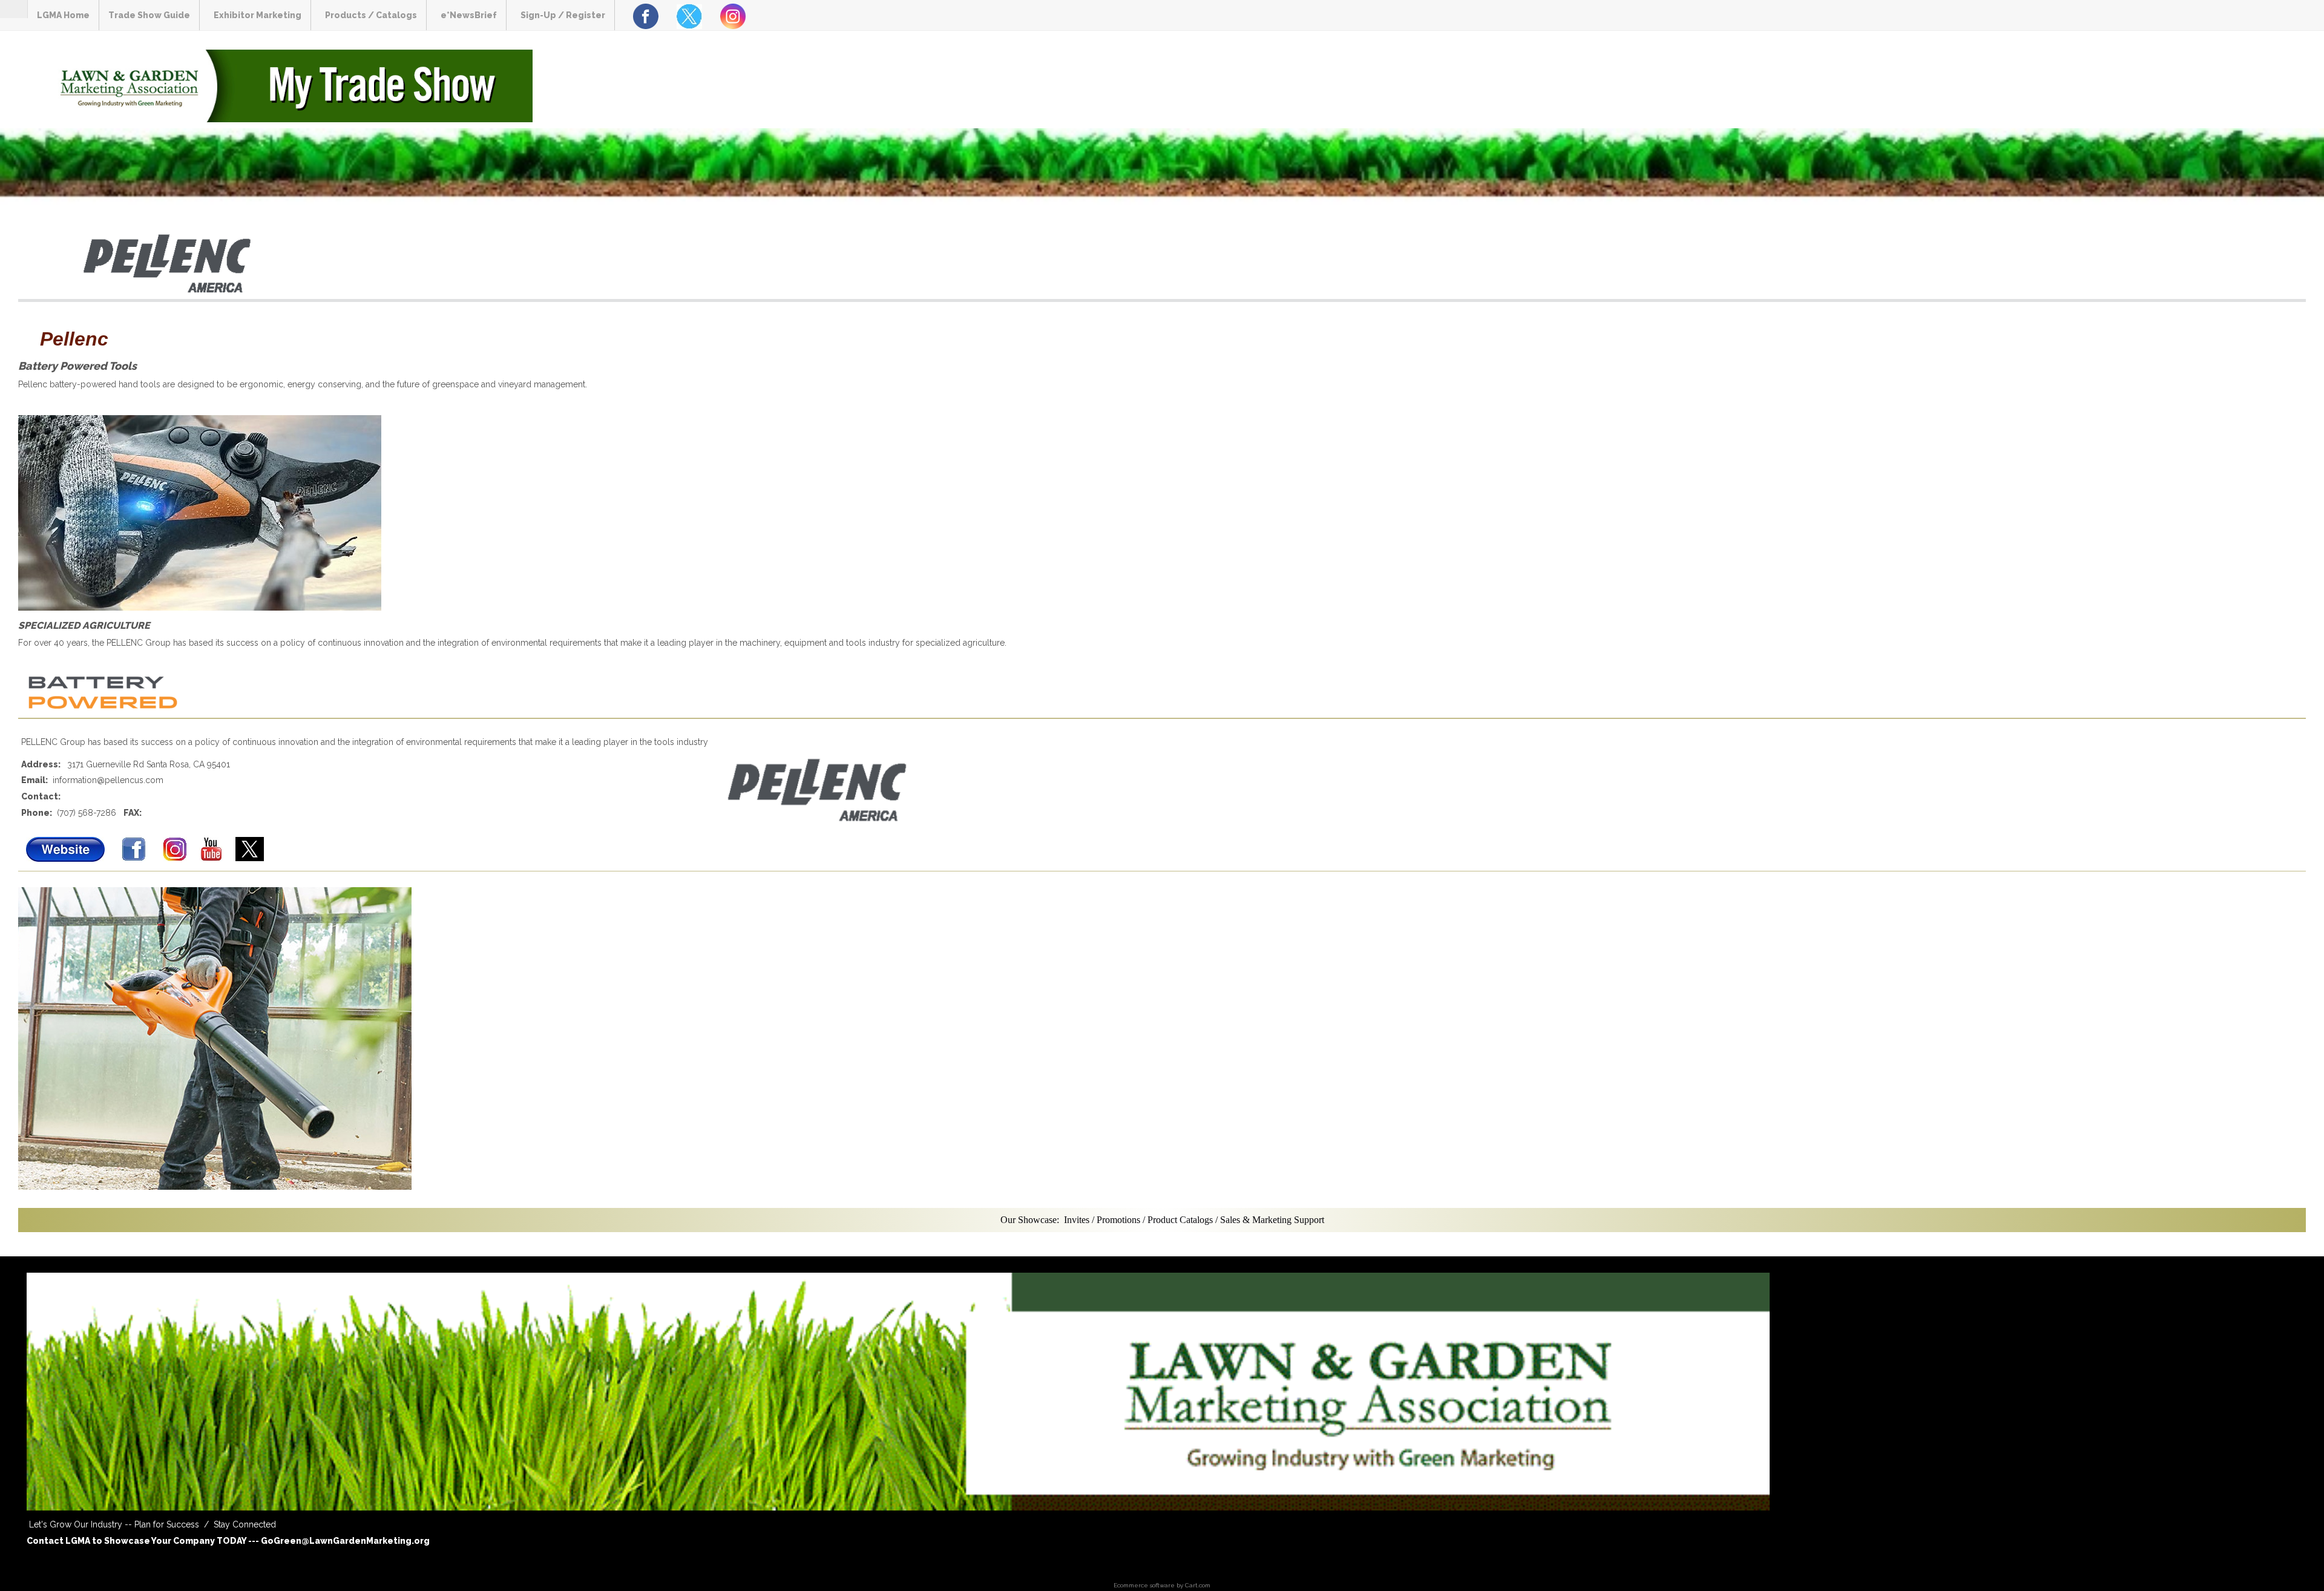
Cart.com (1198, 1585)
